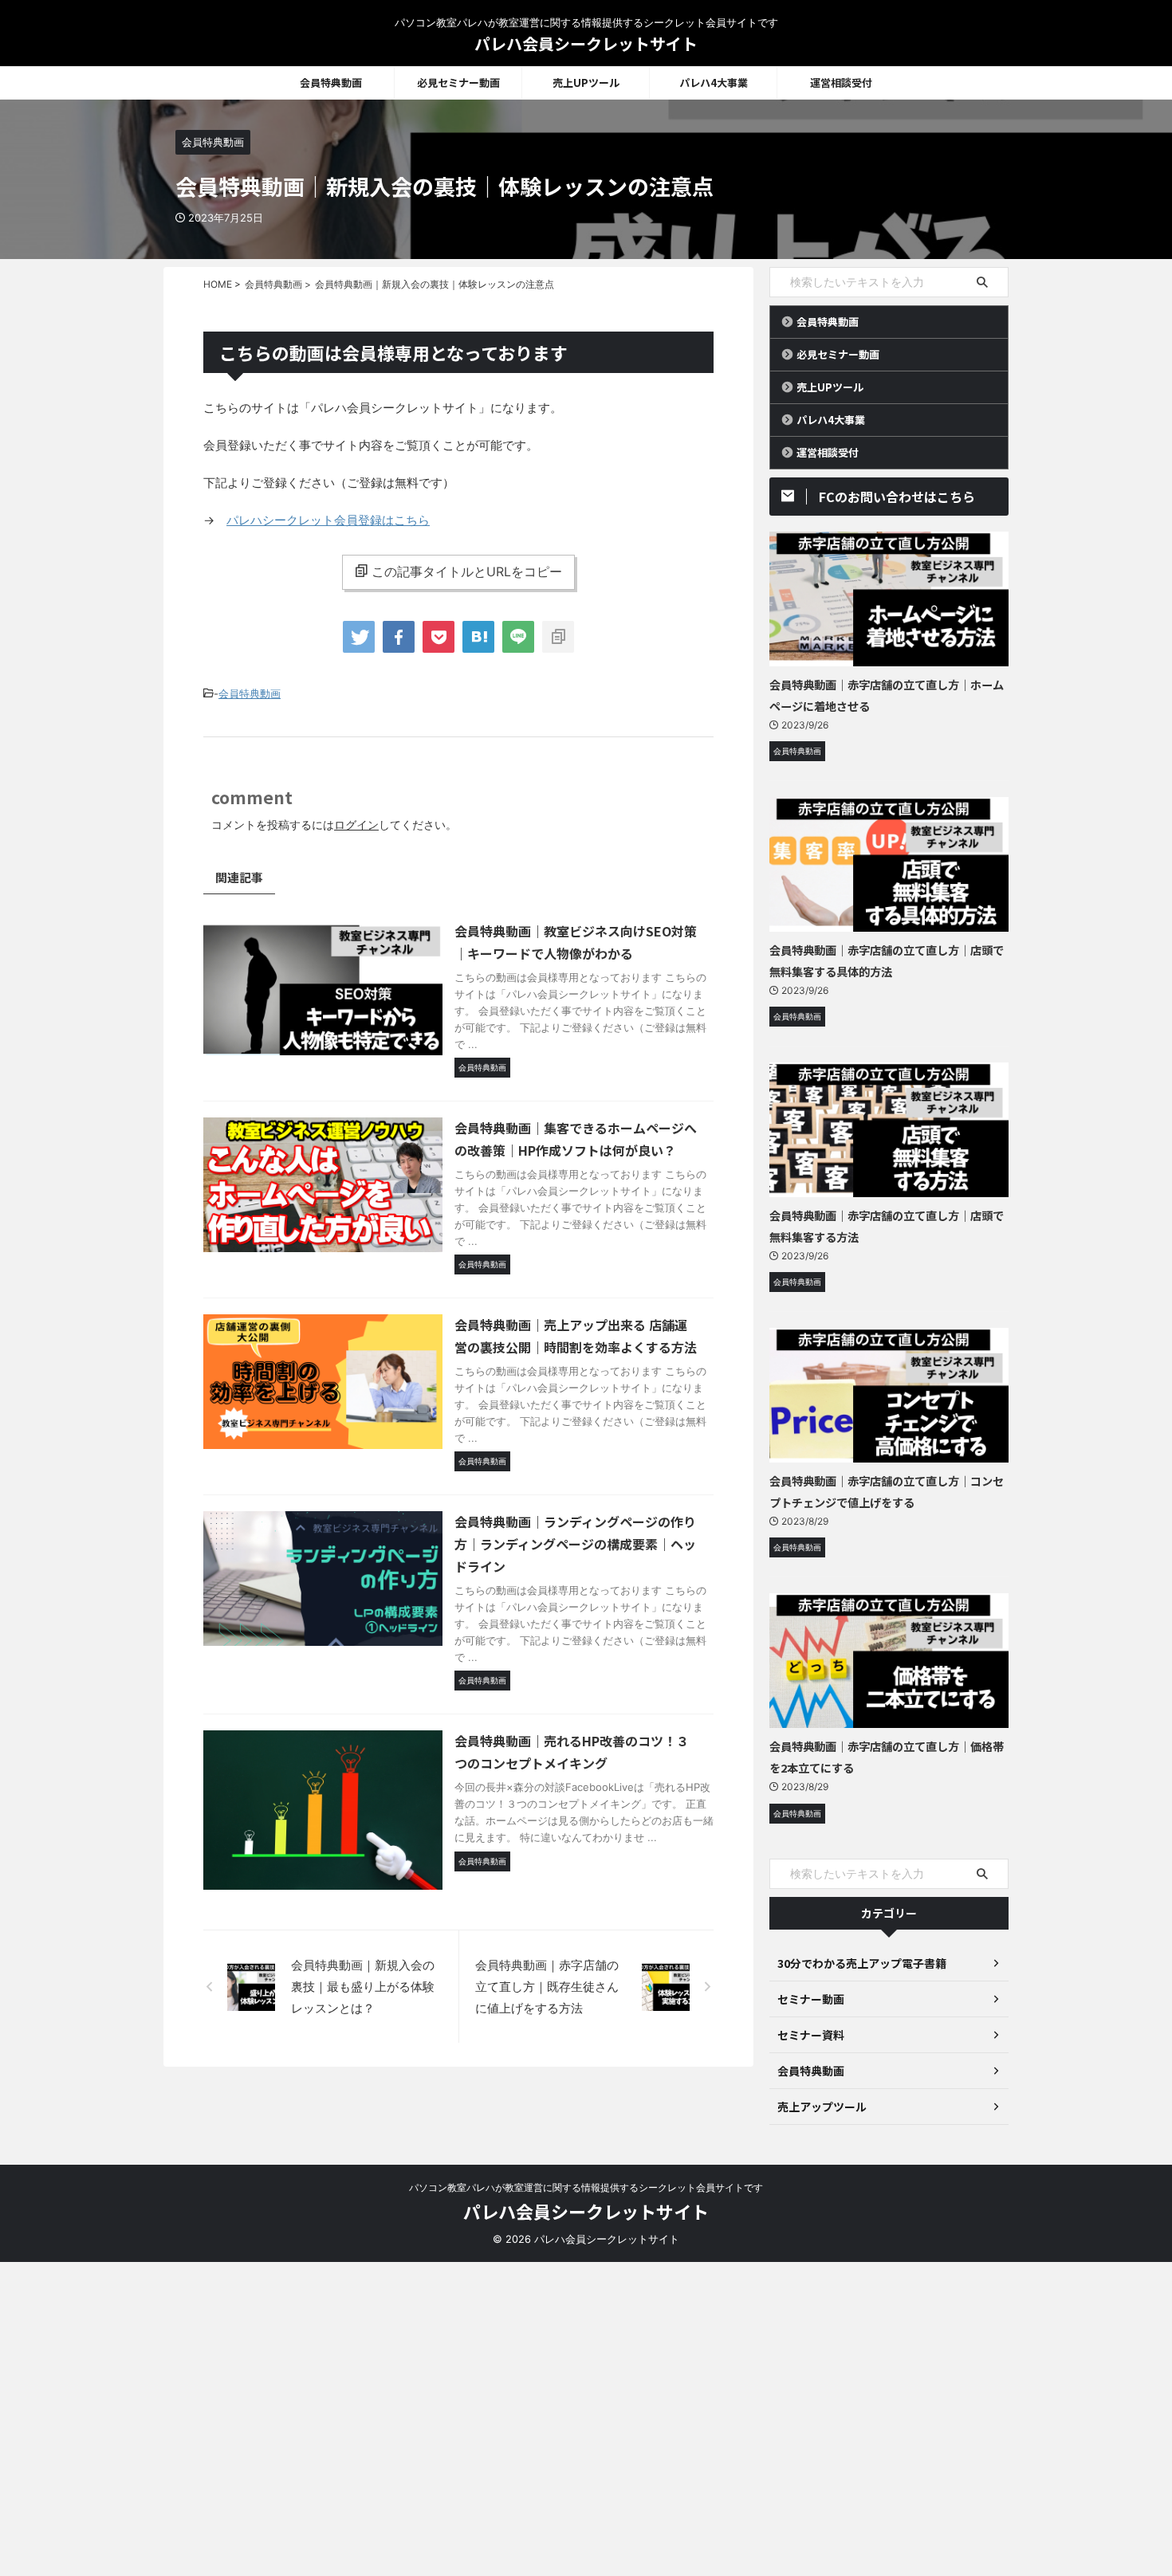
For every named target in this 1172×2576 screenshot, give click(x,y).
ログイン (356, 825)
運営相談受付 (841, 82)
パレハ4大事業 (714, 82)
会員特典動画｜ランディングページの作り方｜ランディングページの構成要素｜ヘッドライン (575, 1544)
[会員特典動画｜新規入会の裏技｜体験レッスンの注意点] (478, 637)
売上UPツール (586, 82)
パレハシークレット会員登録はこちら (328, 520)
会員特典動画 (331, 82)
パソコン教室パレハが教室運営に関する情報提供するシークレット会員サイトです (586, 2187)
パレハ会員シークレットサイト (586, 43)
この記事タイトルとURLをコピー (467, 571)
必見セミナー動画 (458, 82)
